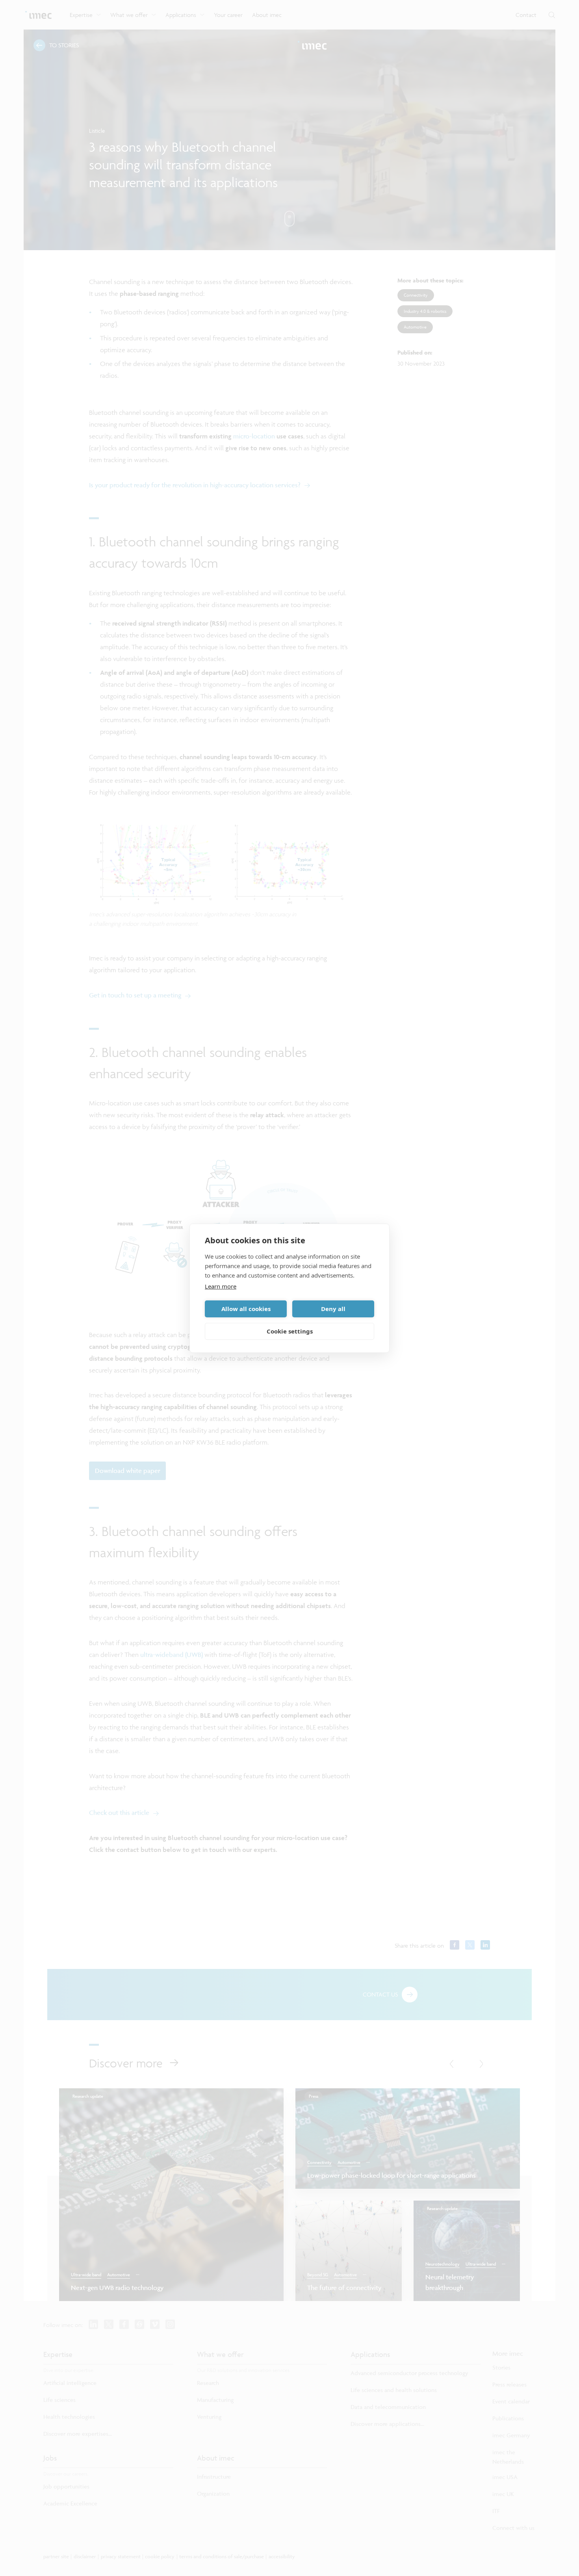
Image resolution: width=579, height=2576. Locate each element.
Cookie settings (290, 1331)
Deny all (333, 1309)
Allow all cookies (246, 1309)
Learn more (221, 1286)
